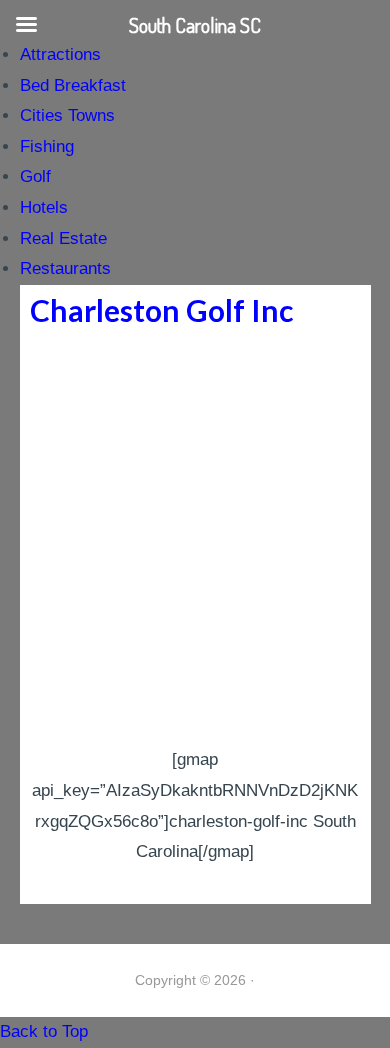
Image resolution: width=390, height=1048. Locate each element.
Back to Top (44, 1031)
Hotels (44, 207)
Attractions (60, 54)
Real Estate (63, 238)
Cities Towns (67, 115)
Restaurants (65, 268)
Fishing (47, 146)
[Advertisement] (195, 540)
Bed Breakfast (73, 85)
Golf (35, 176)
